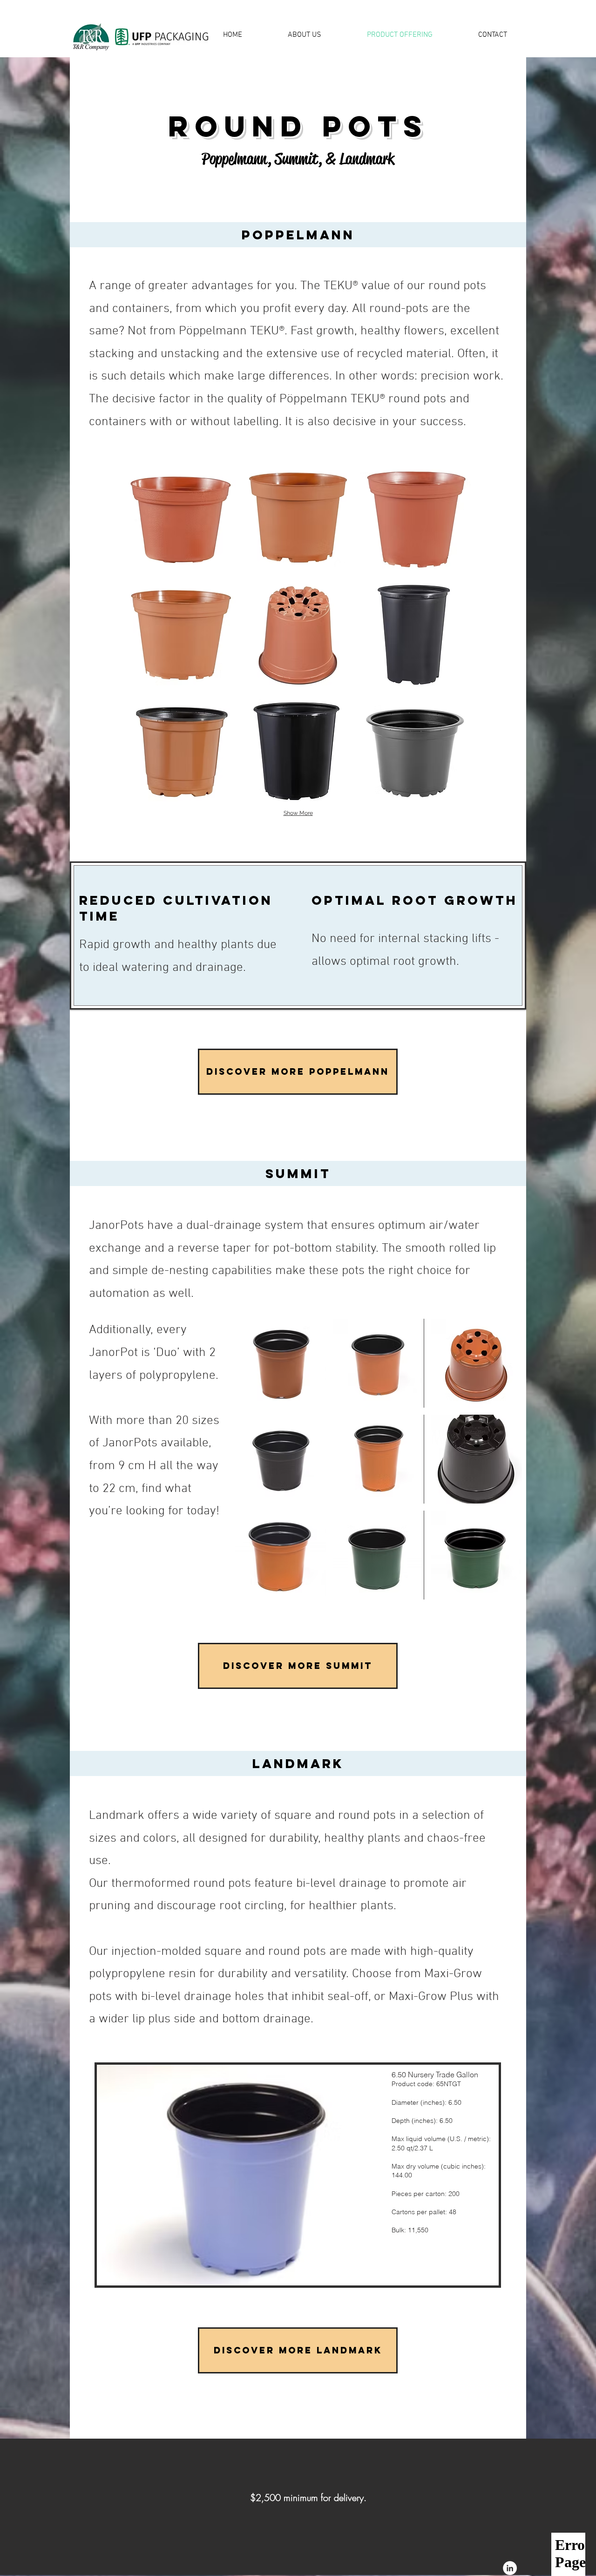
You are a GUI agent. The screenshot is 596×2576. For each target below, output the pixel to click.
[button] (181, 520)
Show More (298, 813)
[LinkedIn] (510, 2568)
